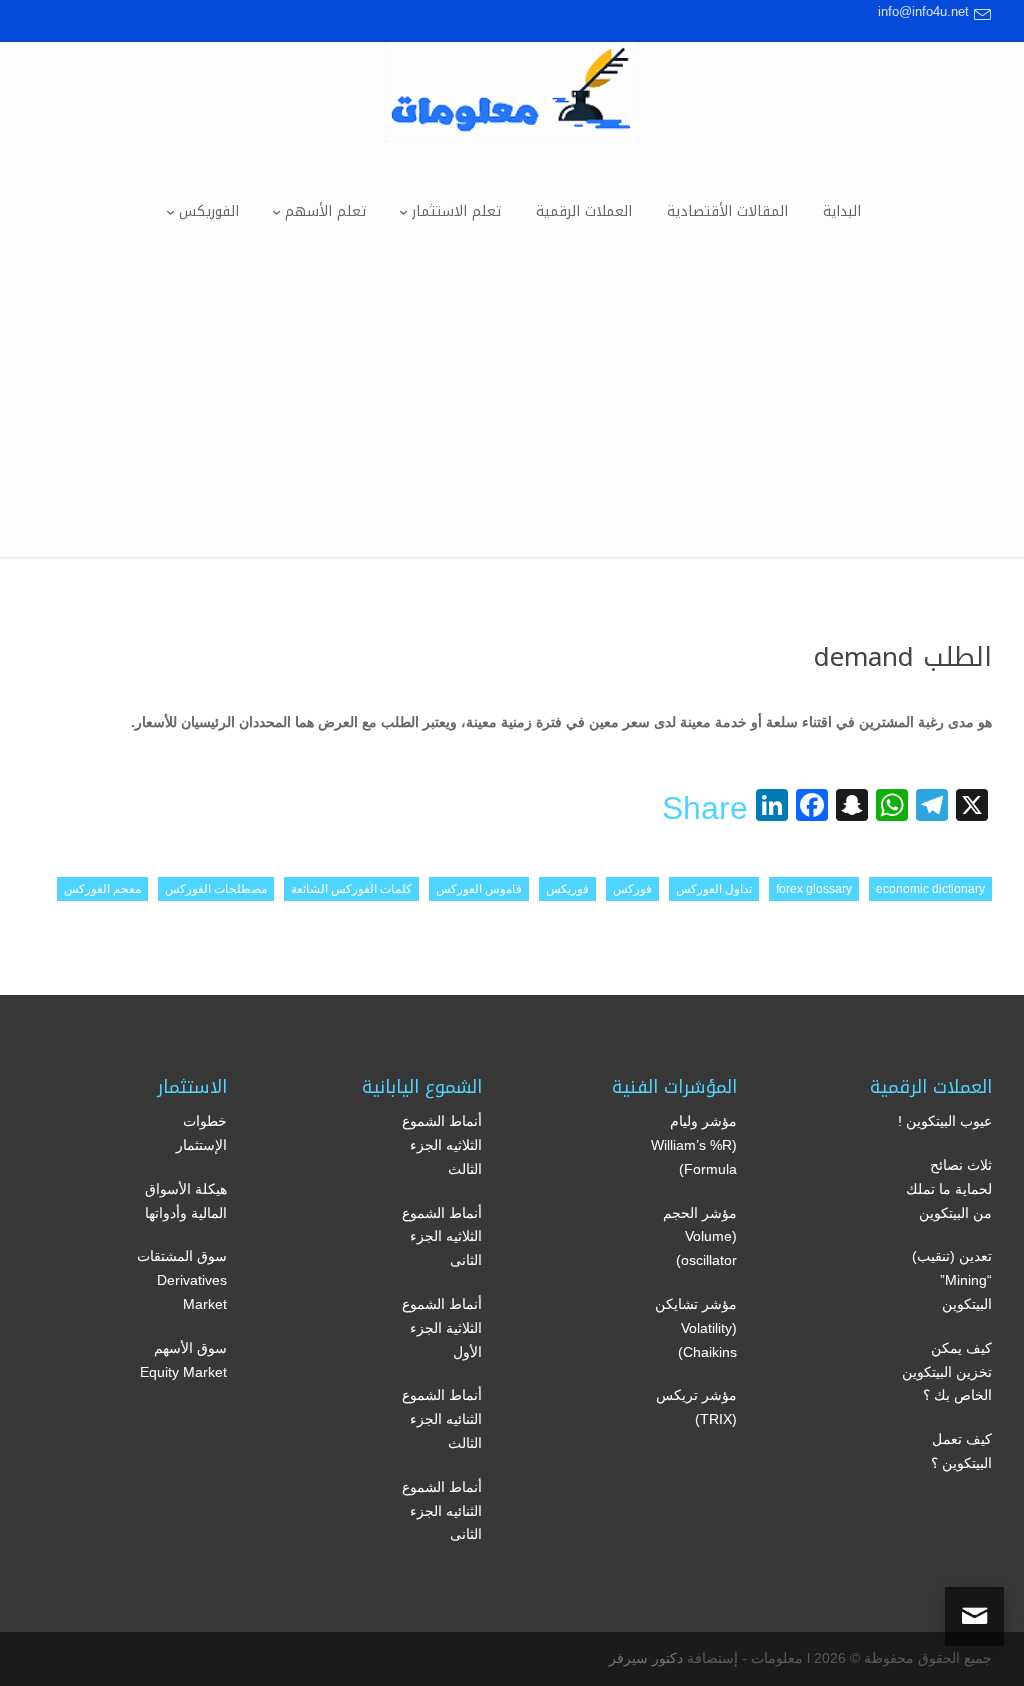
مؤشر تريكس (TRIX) (696, 1407)
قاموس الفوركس (479, 889)
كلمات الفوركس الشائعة (351, 889)
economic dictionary (930, 889)
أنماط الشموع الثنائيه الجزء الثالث (442, 1419)
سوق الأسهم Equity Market (183, 1360)
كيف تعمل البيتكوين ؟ (961, 1451)
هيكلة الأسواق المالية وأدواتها (186, 1201)
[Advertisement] (512, 417)
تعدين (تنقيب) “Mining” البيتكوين (952, 1280)
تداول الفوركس (714, 889)
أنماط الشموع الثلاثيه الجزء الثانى (442, 1237)
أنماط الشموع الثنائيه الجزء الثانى (442, 1511)
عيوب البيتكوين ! (945, 1121)
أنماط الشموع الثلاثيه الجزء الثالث (442, 1145)
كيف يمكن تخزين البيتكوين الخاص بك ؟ (947, 1372)
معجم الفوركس (102, 889)
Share (705, 808)
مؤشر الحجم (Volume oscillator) (700, 1237)
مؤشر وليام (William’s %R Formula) (694, 1145)
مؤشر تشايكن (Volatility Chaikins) (696, 1328)
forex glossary (814, 889)
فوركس (632, 889)
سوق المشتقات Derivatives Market (182, 1280)
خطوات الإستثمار (201, 1133)
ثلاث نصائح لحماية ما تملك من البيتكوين (949, 1189)
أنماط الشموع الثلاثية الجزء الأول (442, 1328)
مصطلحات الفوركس (216, 889)
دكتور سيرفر (646, 1658)
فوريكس (567, 889)
